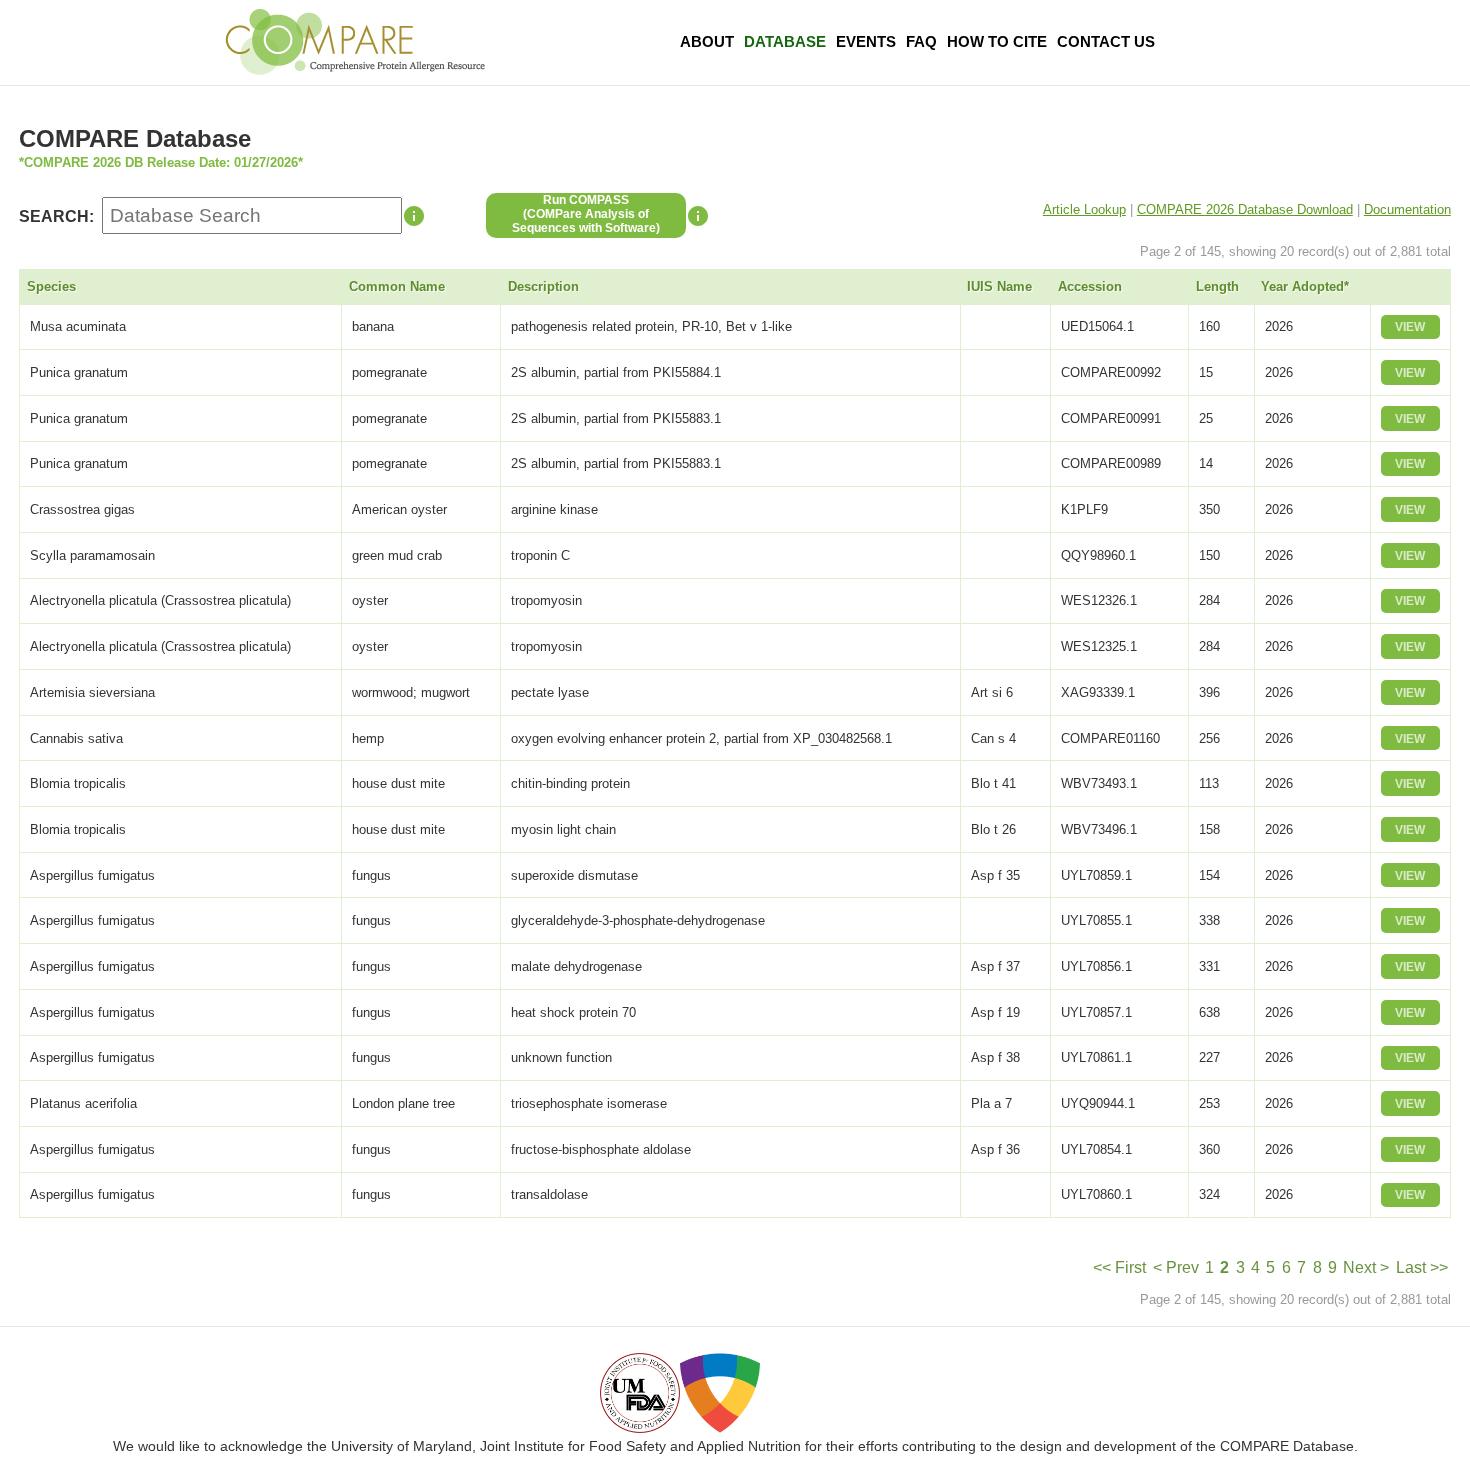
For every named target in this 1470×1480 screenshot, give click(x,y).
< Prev (1176, 1267)
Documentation (1407, 209)
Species (51, 286)
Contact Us (1106, 41)
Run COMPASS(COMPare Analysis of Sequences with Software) (586, 214)
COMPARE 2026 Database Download (1245, 209)
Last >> (1422, 1267)
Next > (1366, 1267)
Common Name (397, 286)
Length (1217, 286)
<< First (1119, 1267)
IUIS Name (999, 286)
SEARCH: (56, 216)
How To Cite (997, 41)
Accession (1090, 286)
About (707, 41)
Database (785, 41)
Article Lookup (1084, 209)
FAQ (921, 41)
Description (543, 286)
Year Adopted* (1305, 286)
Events (866, 41)
